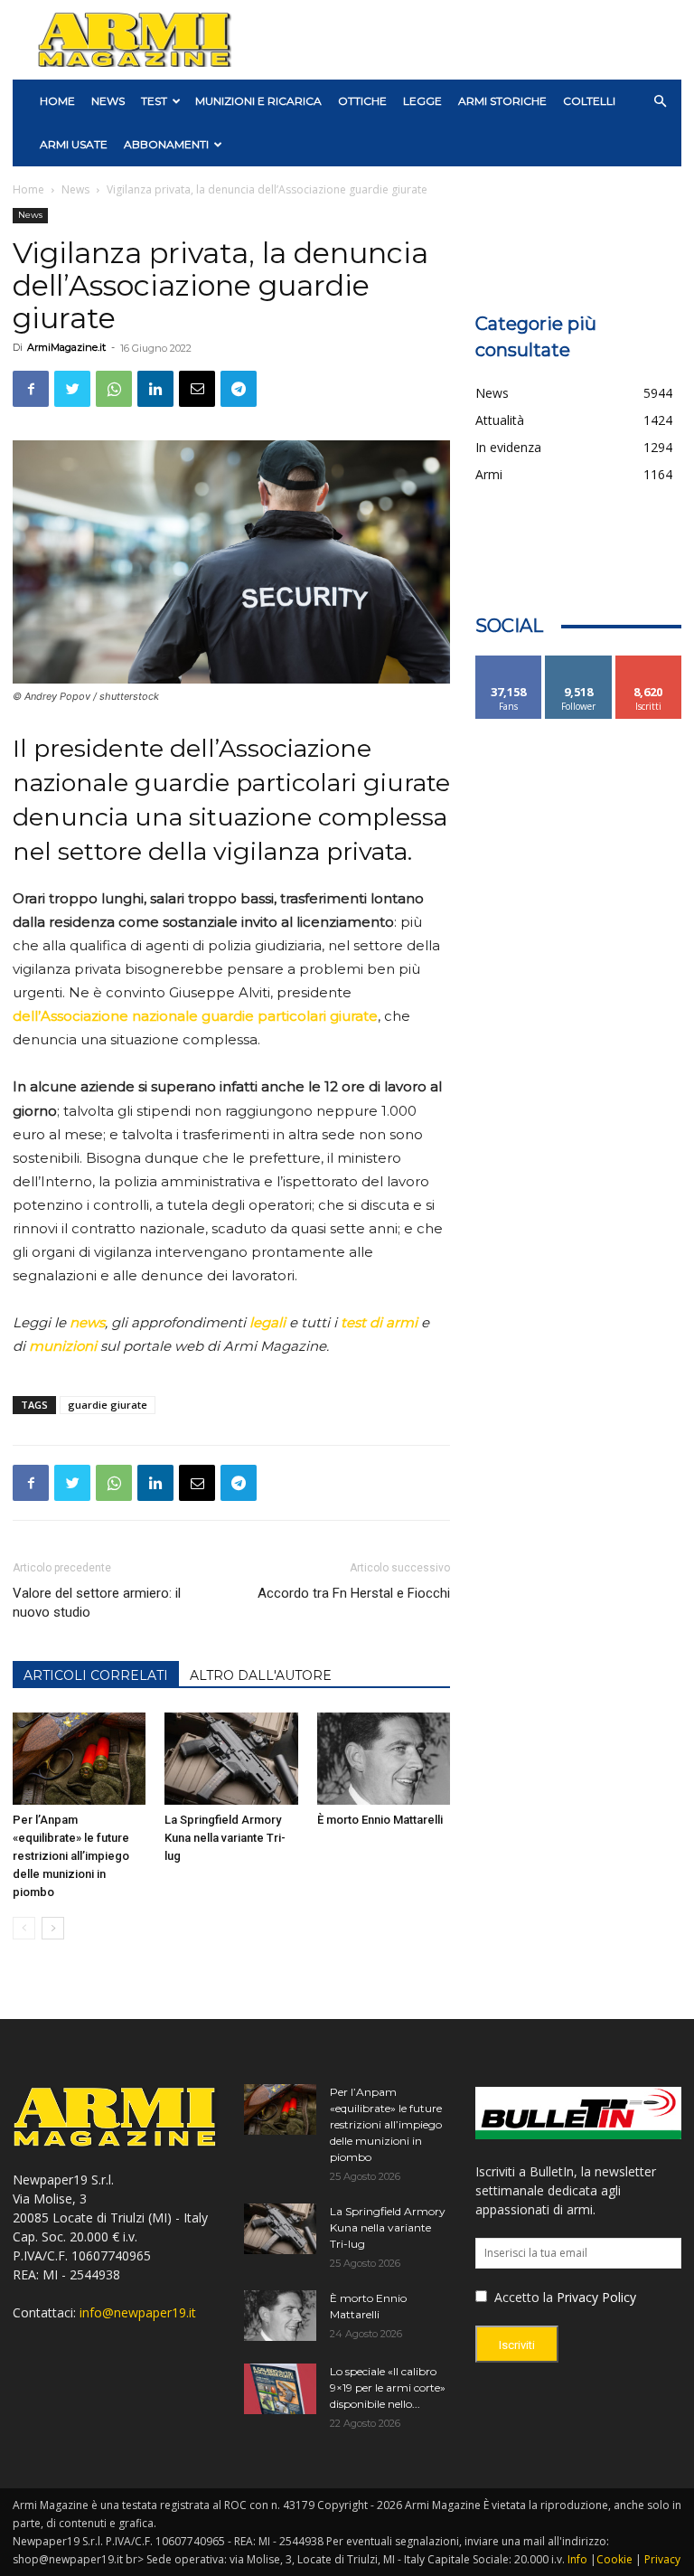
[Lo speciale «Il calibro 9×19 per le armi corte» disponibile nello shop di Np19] (280, 2389)
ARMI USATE (74, 144)
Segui (579, 662)
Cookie (614, 2559)
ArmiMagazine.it (66, 347)
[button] (660, 102)
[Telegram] (239, 389)
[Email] (197, 389)
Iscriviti (648, 662)
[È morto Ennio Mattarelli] (384, 1758)
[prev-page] (24, 1928)
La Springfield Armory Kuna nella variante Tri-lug (225, 1838)
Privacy (662, 2559)
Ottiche (362, 101)
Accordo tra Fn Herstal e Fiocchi (354, 1593)
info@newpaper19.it (138, 2312)
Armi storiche (502, 101)
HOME (57, 101)
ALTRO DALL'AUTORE (261, 1675)
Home (28, 189)
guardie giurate (108, 1405)
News (108, 101)
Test (154, 101)
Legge (422, 101)
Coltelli (589, 101)
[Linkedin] (155, 389)
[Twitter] (72, 389)
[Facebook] (31, 389)
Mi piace (509, 662)
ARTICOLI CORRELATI (96, 1675)
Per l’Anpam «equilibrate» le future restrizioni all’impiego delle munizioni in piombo (71, 1856)
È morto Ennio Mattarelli (380, 1820)
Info (577, 2559)
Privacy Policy (596, 2297)
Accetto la (522, 2297)
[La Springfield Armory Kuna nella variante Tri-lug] (231, 1758)
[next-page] (53, 1928)
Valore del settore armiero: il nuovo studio (97, 1603)
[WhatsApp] (114, 389)
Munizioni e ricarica (258, 101)
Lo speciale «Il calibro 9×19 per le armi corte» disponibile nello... (388, 2387)
